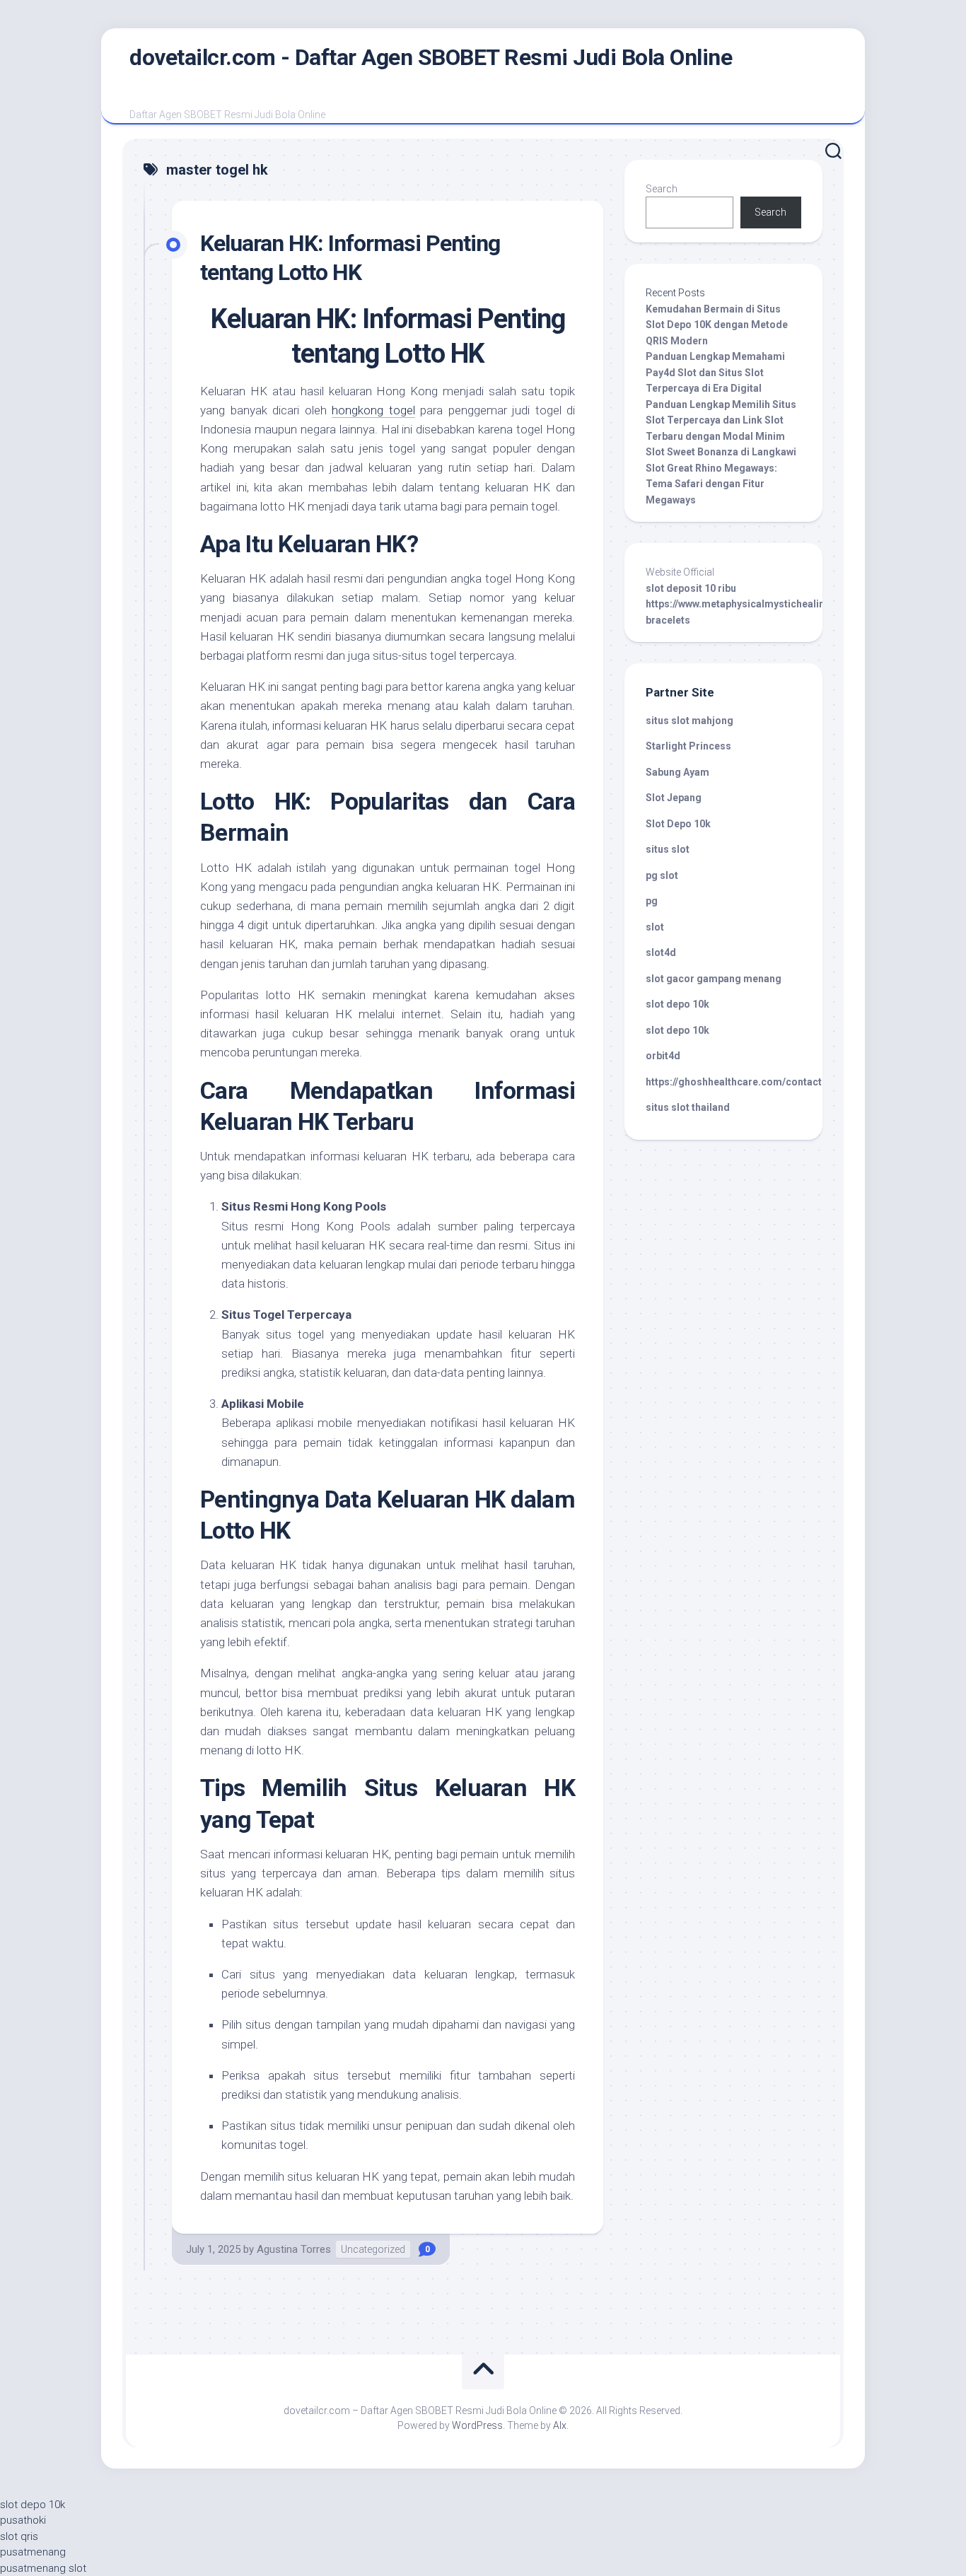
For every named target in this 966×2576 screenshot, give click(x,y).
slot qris (19, 2536)
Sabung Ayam (677, 772)
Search (662, 189)
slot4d (661, 952)
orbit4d (663, 1056)
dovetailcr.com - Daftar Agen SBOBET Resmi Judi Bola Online (431, 57)
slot (655, 927)
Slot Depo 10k (678, 824)
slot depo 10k (677, 1004)
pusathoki (23, 2520)
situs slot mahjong (689, 721)
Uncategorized (373, 2249)
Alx (560, 2425)
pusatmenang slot (43, 2568)
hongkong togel (373, 410)
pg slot (662, 875)
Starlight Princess (688, 746)
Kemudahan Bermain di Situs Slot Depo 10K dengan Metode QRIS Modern (717, 325)
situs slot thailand (688, 1107)
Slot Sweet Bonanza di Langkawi (721, 452)
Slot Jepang (674, 798)
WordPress (477, 2425)
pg (652, 901)
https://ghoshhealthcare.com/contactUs (740, 1082)
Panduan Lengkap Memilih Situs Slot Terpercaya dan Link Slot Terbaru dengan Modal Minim (721, 420)
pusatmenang (33, 2552)
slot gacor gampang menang (714, 979)
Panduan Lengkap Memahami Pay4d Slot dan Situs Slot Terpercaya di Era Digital (715, 372)
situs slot (668, 849)
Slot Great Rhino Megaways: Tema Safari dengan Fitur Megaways (711, 484)
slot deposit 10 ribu (691, 588)
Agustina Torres (294, 2249)
